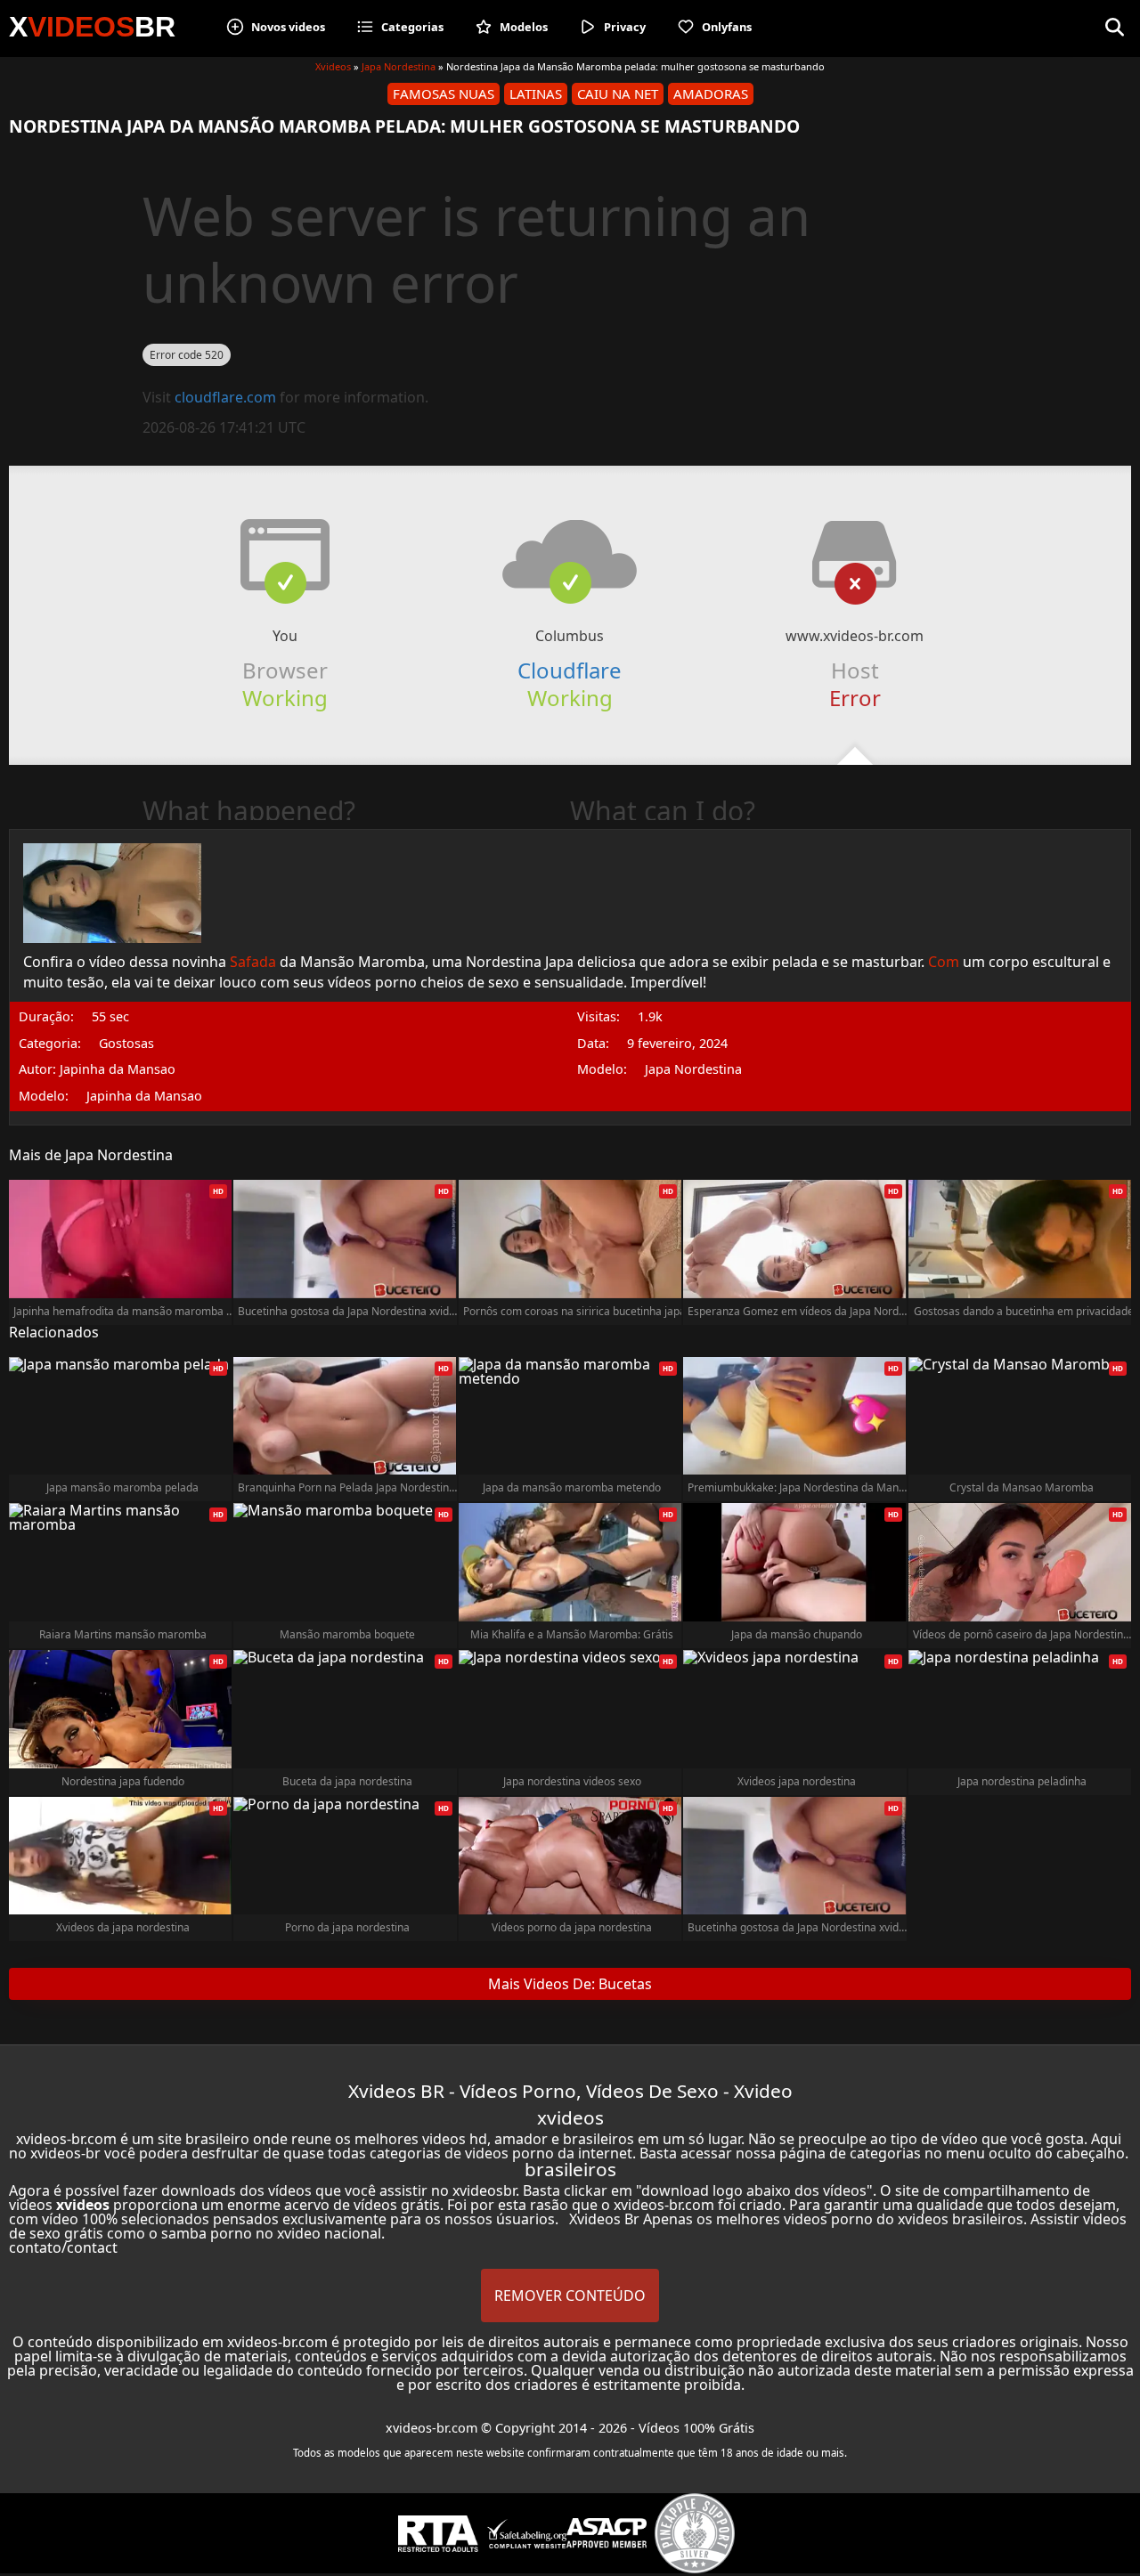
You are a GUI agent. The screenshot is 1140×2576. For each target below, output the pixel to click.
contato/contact (63, 2247)
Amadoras (711, 93)
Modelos (524, 27)
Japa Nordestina (399, 66)
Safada (253, 962)
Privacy (625, 27)
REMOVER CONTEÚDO (570, 2296)
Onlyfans (727, 27)
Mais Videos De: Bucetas (570, 1984)
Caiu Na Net (618, 93)
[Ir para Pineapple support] (695, 2533)
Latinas (536, 93)
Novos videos (288, 27)
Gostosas (126, 1044)
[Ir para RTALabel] (438, 2534)
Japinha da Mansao (144, 1096)
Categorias (412, 27)
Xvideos (333, 66)
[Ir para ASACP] (607, 2533)
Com (944, 962)
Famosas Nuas (444, 93)
